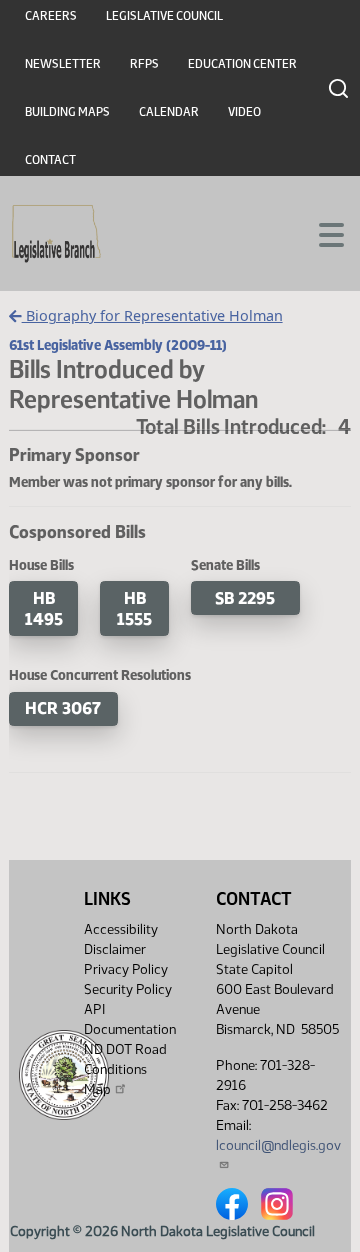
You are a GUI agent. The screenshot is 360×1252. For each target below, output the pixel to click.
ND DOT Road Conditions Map (125, 1069)
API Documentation (130, 1019)
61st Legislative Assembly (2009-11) (118, 345)
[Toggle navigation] (321, 233)
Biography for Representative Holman (152, 315)
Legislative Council (164, 16)
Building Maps (67, 112)
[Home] (56, 234)
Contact (50, 160)
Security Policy (128, 989)
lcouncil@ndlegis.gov (278, 1145)
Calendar (169, 112)
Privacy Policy (126, 969)
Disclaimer (115, 949)
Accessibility (121, 929)
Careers (51, 16)
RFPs (144, 64)
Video (244, 112)
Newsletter (63, 64)
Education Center (242, 64)
